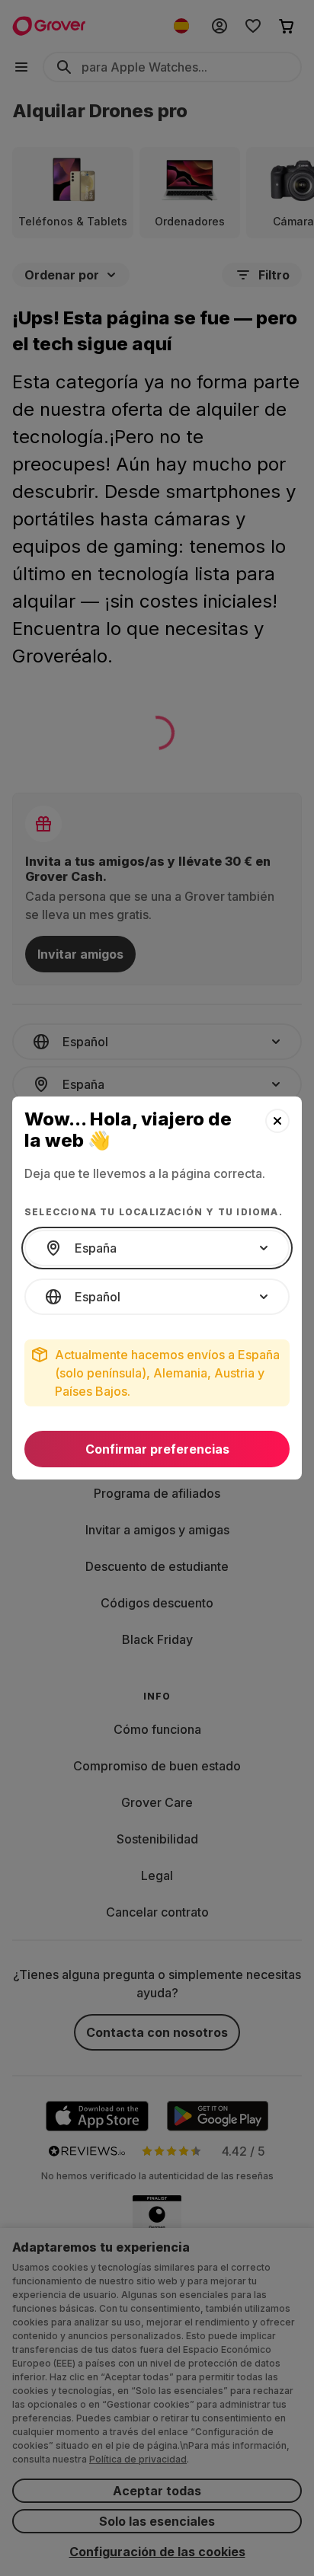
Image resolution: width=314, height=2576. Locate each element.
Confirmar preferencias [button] (157, 1449)
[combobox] (157, 1248)
